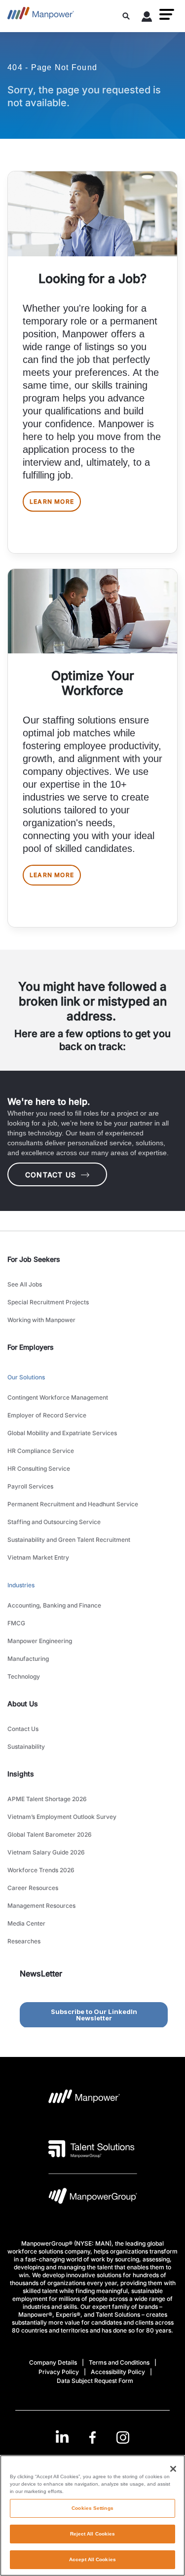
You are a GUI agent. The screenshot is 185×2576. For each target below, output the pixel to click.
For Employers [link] (31, 1347)
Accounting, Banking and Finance (54, 1605)
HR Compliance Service (41, 1451)
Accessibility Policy (118, 2372)
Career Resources (33, 1888)
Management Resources (41, 1906)
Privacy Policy (59, 2372)
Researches (24, 1941)
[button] (167, 14)
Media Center (26, 1923)
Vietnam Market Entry (38, 1557)
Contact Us (23, 1729)
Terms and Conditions (119, 2362)
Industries (21, 1585)
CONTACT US (51, 1175)
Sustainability (26, 1747)
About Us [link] (23, 1704)
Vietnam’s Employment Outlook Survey (62, 1817)
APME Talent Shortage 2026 (47, 1799)
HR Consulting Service (39, 1469)
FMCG (16, 1623)
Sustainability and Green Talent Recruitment (69, 1540)
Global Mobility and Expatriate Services (62, 1433)
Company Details (53, 2362)
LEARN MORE (52, 502)
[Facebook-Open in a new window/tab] (92, 2437)
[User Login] (147, 18)
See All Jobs (25, 1284)
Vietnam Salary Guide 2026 (46, 1852)
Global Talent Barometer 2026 (50, 1834)
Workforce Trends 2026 (41, 1870)
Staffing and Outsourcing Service (54, 1522)
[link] (92, 2437)
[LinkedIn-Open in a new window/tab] (62, 2436)
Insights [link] (21, 1774)
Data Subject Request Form (95, 2381)
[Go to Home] (41, 16)
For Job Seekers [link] (34, 1259)
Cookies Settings (92, 2508)
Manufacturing (28, 1659)
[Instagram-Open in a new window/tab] (123, 2437)
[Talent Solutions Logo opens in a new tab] (92, 2149)
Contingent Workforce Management (58, 1397)
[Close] (173, 2469)
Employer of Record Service (47, 1415)
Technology (24, 1676)
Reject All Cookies (93, 2534)
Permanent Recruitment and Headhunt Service (73, 1504)
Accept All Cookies (92, 2559)
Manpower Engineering (40, 1641)
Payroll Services (30, 1486)
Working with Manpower (41, 1320)
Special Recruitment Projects (48, 1302)
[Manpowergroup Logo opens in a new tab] (93, 2198)
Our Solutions (26, 1377)
